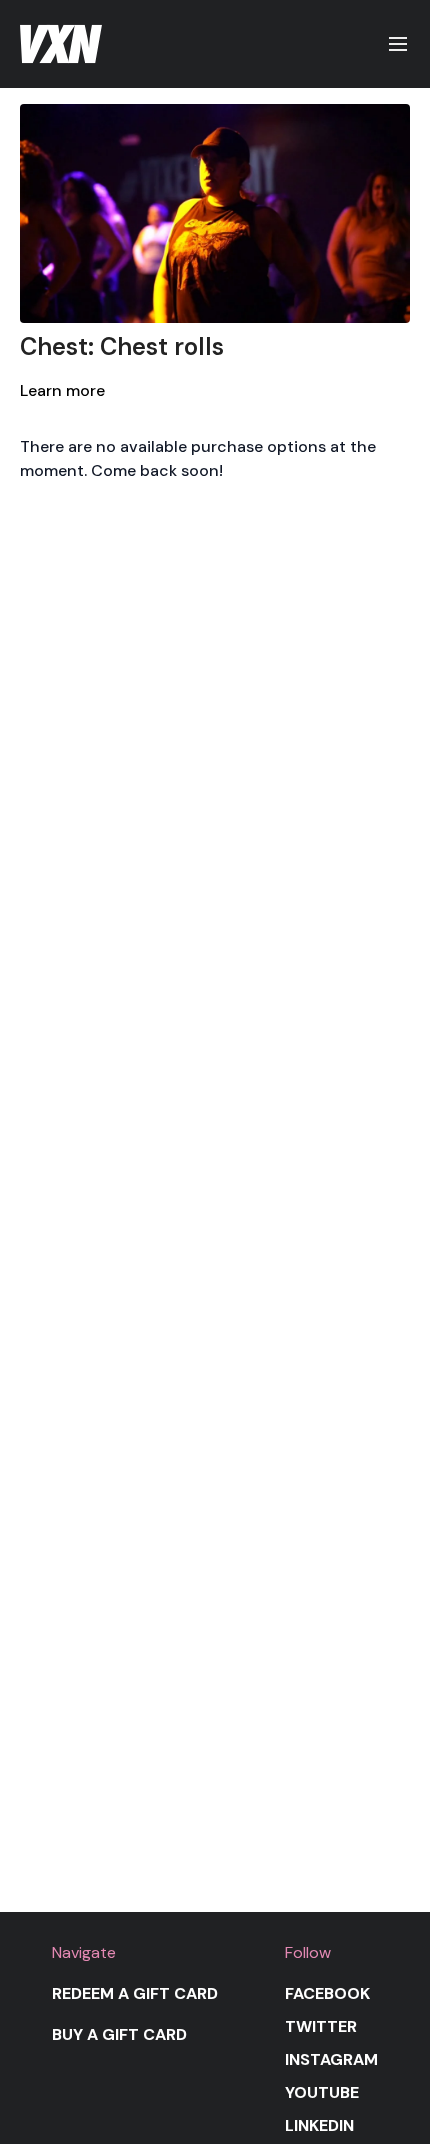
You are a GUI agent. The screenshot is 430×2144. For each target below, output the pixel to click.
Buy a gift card (119, 2034)
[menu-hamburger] (398, 44)
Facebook (327, 1993)
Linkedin (319, 2125)
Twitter (321, 2026)
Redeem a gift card (135, 1993)
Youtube (322, 2092)
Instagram (331, 2059)
